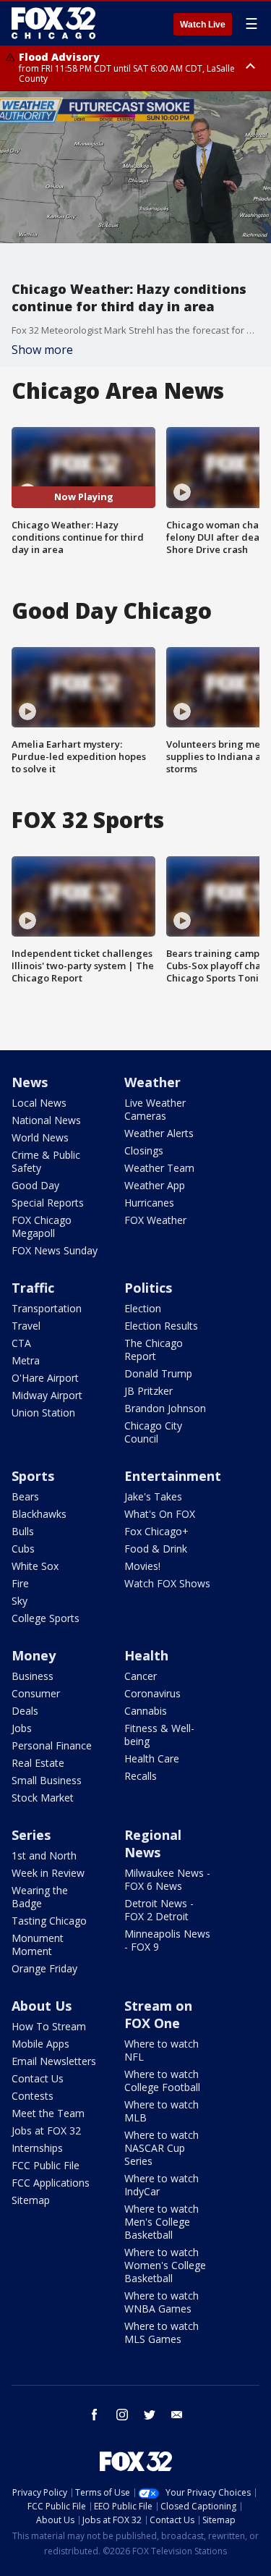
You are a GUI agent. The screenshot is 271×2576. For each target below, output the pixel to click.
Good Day (35, 1185)
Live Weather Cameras (155, 1109)
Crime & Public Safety (46, 1161)
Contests (33, 2096)
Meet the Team (48, 2113)
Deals (25, 1711)
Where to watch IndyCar (162, 2185)
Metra (26, 1360)
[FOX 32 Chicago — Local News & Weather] (53, 23)
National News (46, 1120)
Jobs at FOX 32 (46, 2131)
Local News (39, 1103)
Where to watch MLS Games (162, 2332)
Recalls (141, 1776)
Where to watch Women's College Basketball (165, 2265)
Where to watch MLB (162, 2111)
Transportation (47, 1308)
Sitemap (31, 2200)
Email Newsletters (54, 2061)
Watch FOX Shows (167, 1583)
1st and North (44, 1855)
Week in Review (48, 1873)
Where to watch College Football (162, 2081)
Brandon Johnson (165, 1408)
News (30, 1082)
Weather (152, 1082)
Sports (33, 1476)
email (177, 2415)
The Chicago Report (154, 1350)
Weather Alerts (159, 1133)
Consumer (36, 1693)
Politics (148, 1288)
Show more (42, 350)
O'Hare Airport (45, 1378)
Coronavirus (152, 1693)
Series (31, 1835)
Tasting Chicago (49, 1921)
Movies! (142, 1566)
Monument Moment (38, 1944)
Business (33, 1676)
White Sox (35, 1566)
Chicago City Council (153, 1432)
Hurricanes (149, 1203)
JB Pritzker (149, 1391)
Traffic (33, 1288)
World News (40, 1137)
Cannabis (146, 1711)
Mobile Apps (40, 2044)
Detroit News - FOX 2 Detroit (159, 1910)
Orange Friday (44, 1968)
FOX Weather (155, 1220)
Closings (144, 1150)
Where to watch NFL (162, 2050)
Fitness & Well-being (159, 1735)
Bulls (23, 1531)
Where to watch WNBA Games (162, 2302)
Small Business (47, 1780)
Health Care (152, 1758)
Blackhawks (39, 1514)
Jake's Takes (153, 1496)
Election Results (161, 1326)
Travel (26, 1326)
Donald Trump (158, 1373)
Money (34, 1655)
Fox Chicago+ (156, 1531)
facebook (95, 2415)
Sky (20, 1601)
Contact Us (38, 2078)
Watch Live (203, 25)
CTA (21, 1343)
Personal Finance (52, 1745)
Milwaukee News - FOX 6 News (167, 1879)
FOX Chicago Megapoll (42, 1226)
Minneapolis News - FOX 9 (167, 1940)
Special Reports (48, 1203)
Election (143, 1308)
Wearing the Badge (40, 1897)
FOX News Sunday (55, 1250)
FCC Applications (51, 2183)
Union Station (43, 1412)
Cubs (23, 1549)
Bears (25, 1496)
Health (146, 1655)
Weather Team (159, 1168)
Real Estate (38, 1763)
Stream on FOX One (158, 2014)
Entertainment (173, 1476)
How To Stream (49, 2026)
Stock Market (43, 1798)
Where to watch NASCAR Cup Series (162, 2148)
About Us (42, 2006)
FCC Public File (46, 2165)
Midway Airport (47, 1395)
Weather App (155, 1185)
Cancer (141, 1676)
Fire (20, 1583)
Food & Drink (156, 1549)
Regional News (153, 1844)
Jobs (22, 1728)
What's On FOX (160, 1514)
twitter (150, 2415)
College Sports (46, 1618)
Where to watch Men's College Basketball (162, 2222)
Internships (37, 2148)
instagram (122, 2415)
